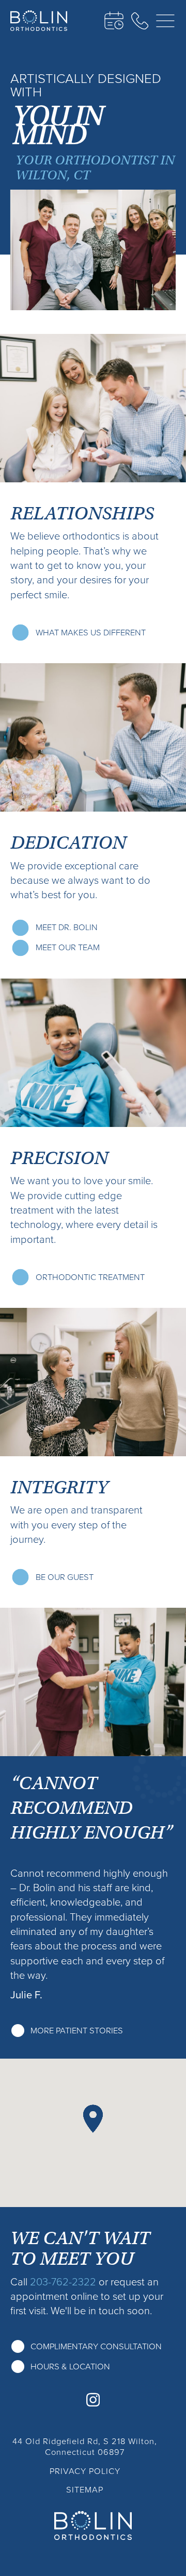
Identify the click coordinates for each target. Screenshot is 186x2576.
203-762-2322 (63, 2282)
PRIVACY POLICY (85, 2471)
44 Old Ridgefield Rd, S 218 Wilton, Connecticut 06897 (85, 2447)
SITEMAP (85, 2490)
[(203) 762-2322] (140, 21)
